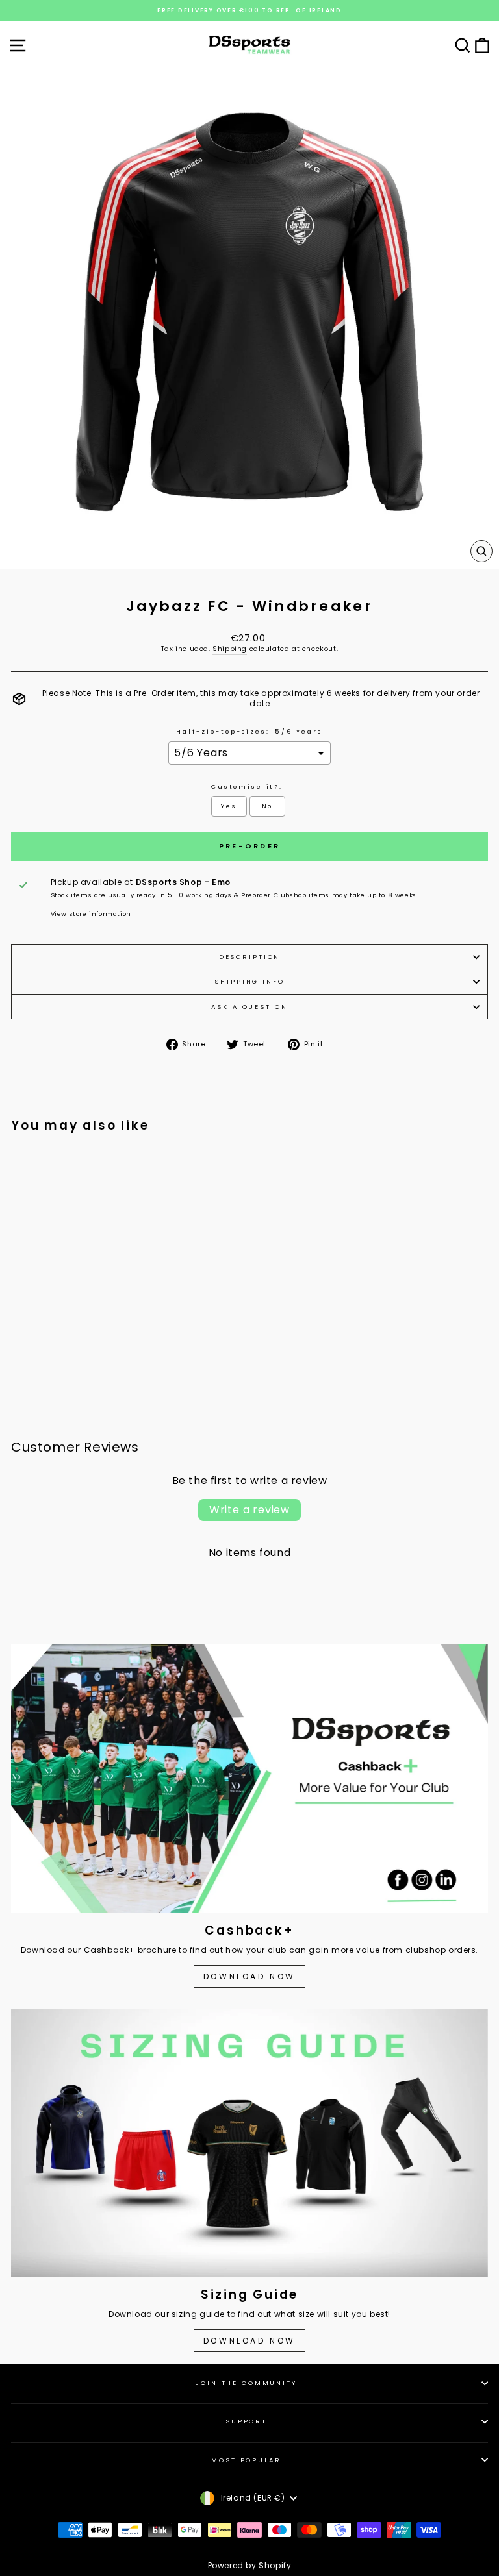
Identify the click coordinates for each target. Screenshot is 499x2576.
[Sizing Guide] (249, 2143)
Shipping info (249, 981)
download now (249, 2341)
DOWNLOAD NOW (249, 1976)
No (268, 806)
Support (246, 2421)
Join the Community (246, 2383)
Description (250, 957)
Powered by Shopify (250, 2565)
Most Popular (246, 2460)
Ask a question (249, 1007)
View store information (91, 914)
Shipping (230, 649)
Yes (229, 806)
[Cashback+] (249, 1778)
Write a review (249, 1510)
